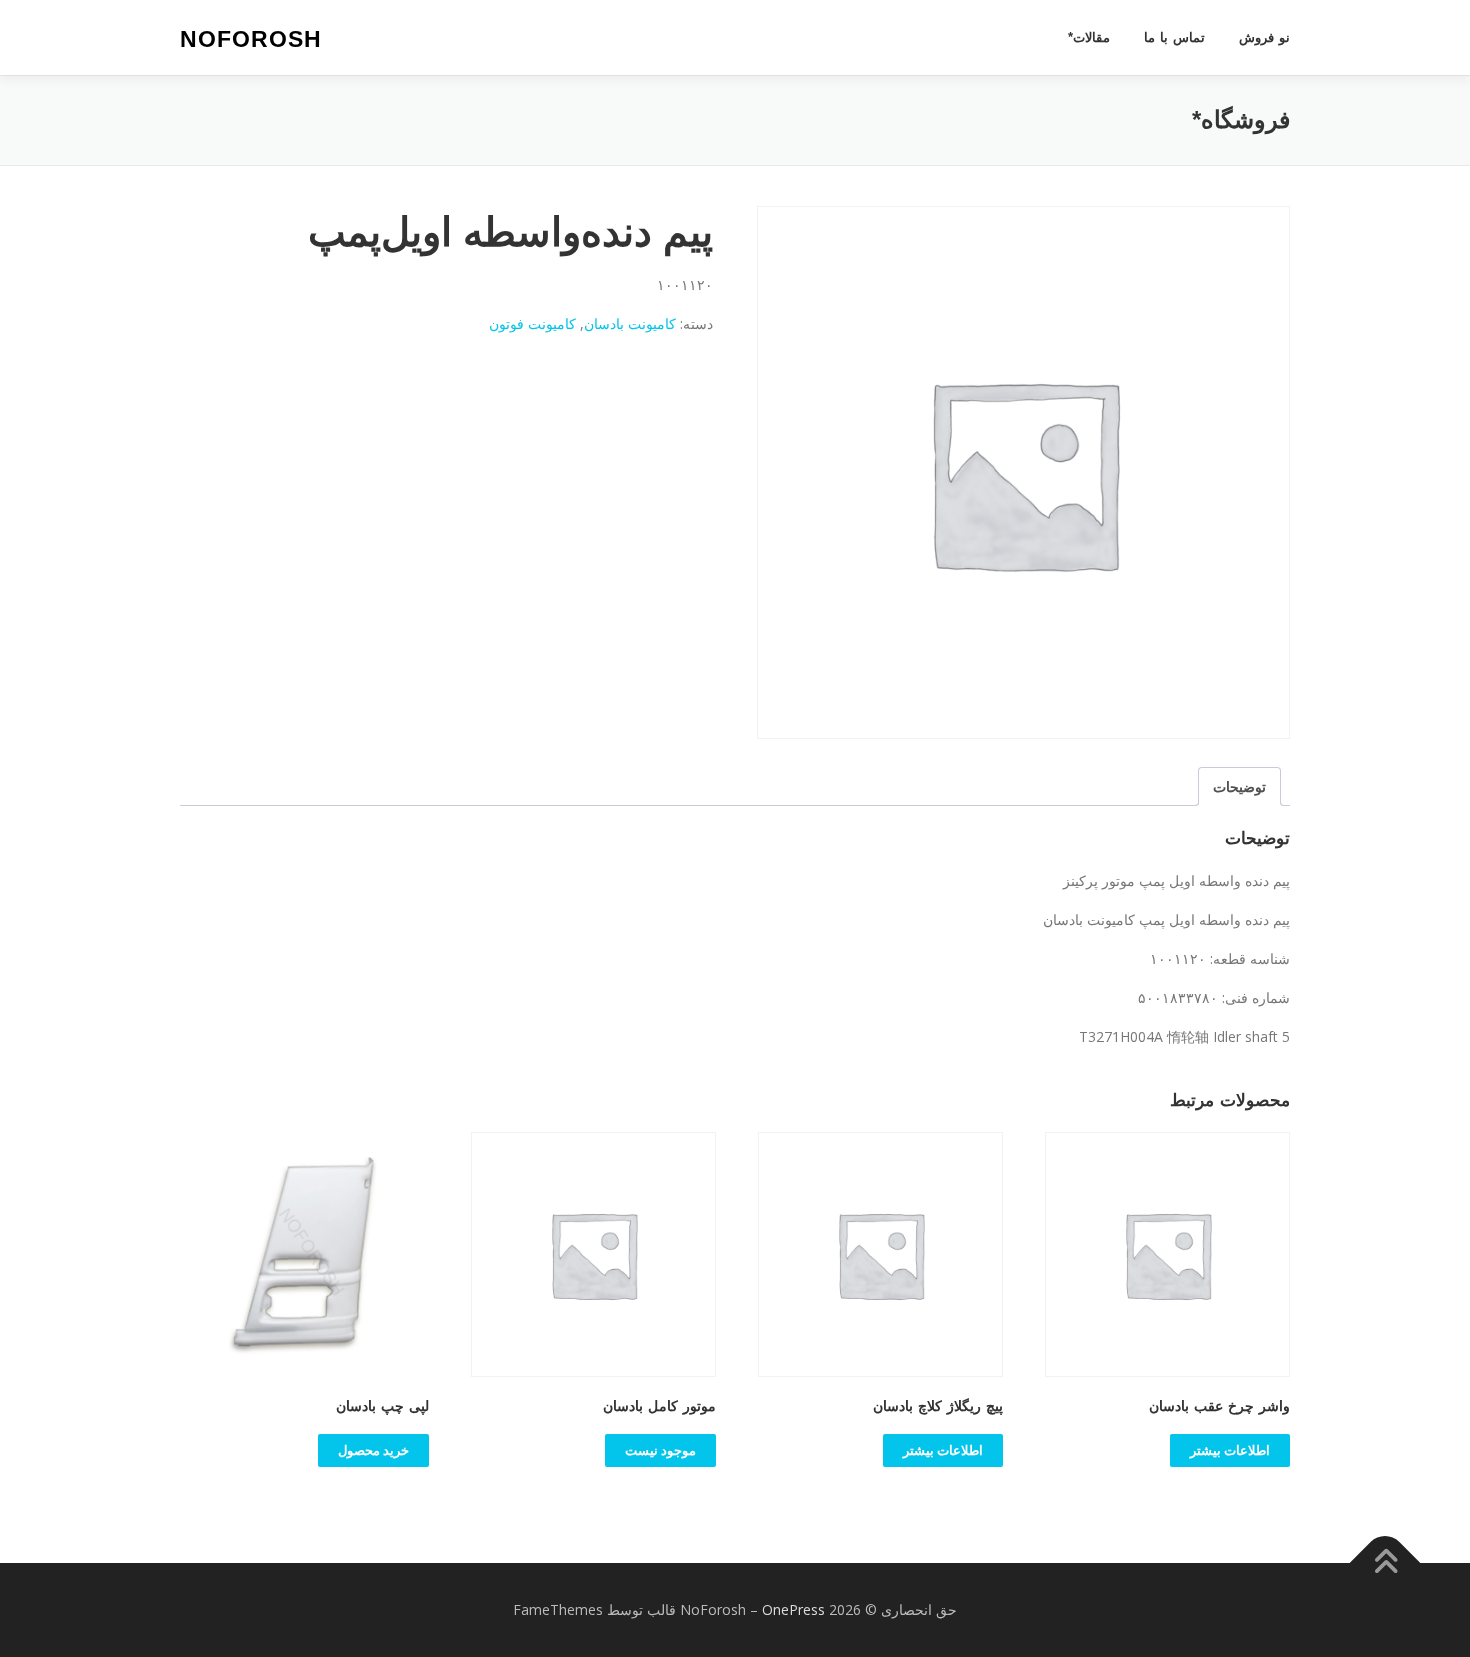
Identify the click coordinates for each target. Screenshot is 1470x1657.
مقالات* (1089, 37)
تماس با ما (1174, 37)
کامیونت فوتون (532, 323)
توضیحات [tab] (1239, 786)
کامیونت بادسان (630, 323)
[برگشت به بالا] (1385, 1563)
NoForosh (251, 39)
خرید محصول (374, 1450)
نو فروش (1264, 37)
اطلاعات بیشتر (1230, 1450)
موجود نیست (661, 1450)
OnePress (793, 1609)
